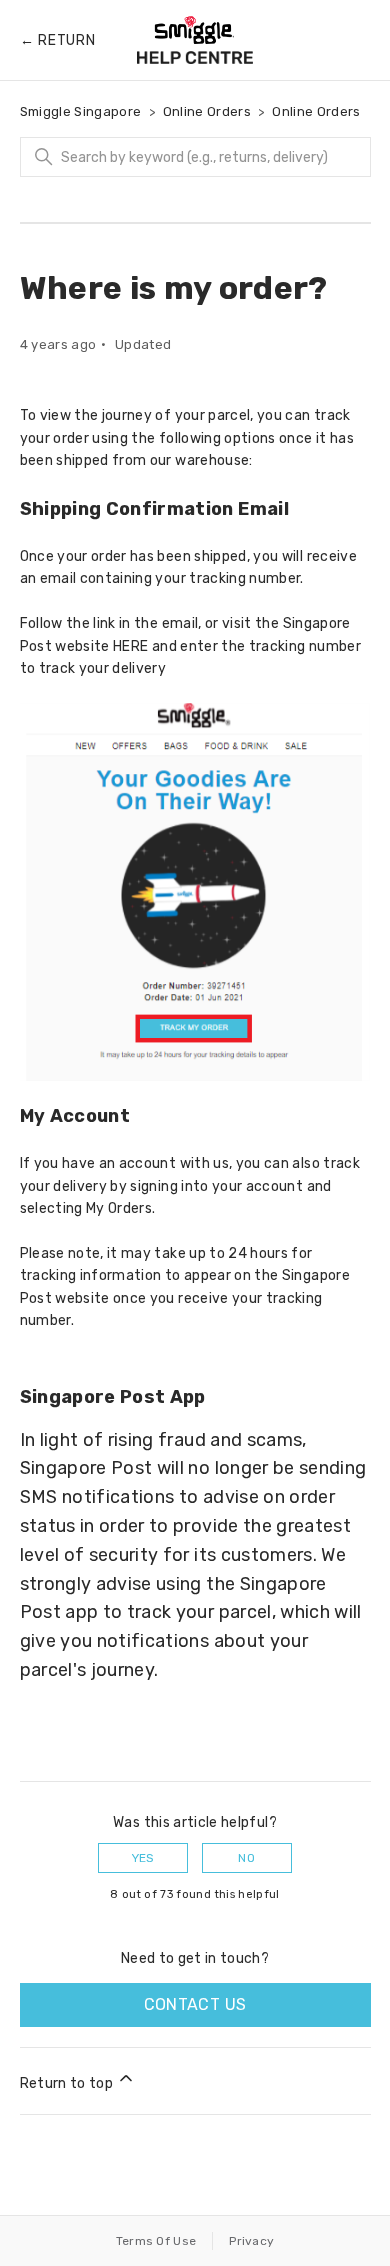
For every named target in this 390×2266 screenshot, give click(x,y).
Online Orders (207, 111)
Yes (143, 1858)
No (246, 1858)
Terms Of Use (156, 2241)
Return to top (68, 2083)
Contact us (195, 2004)
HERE (130, 646)
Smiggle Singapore (81, 111)
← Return (58, 40)
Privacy (251, 2241)
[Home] (195, 40)
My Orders (119, 1208)
